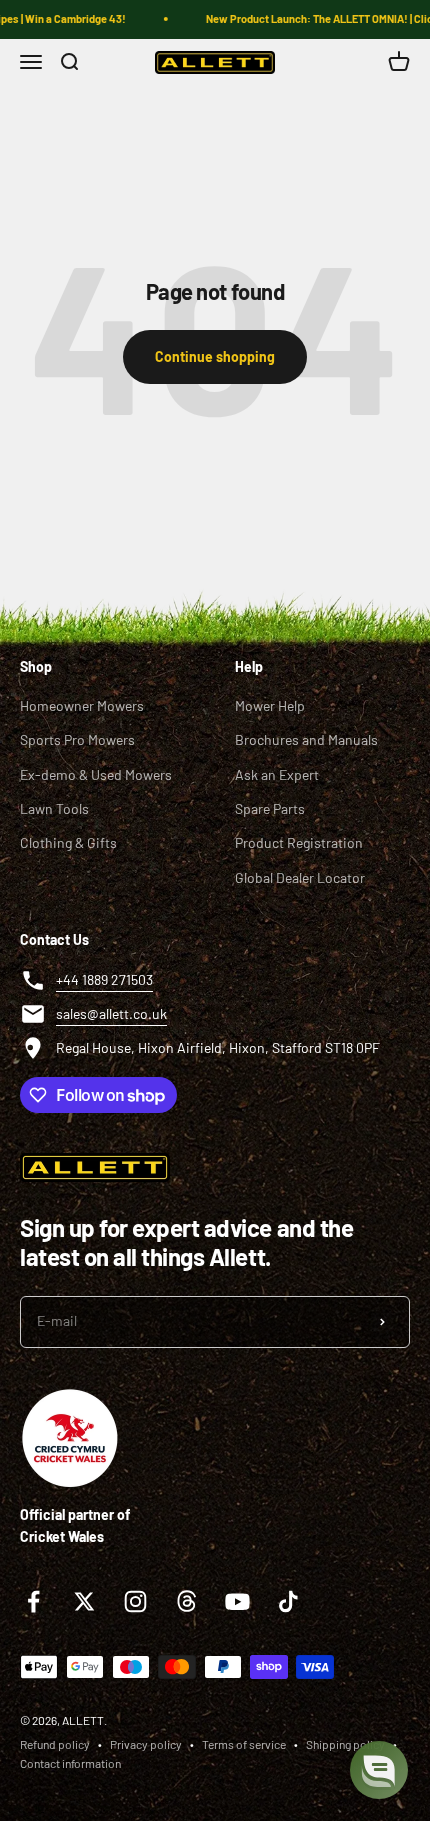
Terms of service (244, 1744)
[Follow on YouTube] (237, 1601)
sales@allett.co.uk (111, 1013)
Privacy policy (146, 1744)
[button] (379, 1770)
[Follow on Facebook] (33, 1601)
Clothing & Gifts (68, 842)
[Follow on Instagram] (135, 1601)
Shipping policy (345, 1744)
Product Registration (299, 842)
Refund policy (55, 1744)
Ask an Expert (277, 774)
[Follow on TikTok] (288, 1601)
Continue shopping (215, 356)
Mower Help (270, 705)
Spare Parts (270, 808)
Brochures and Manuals (306, 739)
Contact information (70, 1763)
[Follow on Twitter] (84, 1601)
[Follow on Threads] (186, 1601)
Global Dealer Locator (300, 877)
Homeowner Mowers (82, 705)
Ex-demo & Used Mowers (96, 774)
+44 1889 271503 (104, 979)
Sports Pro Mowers (77, 739)
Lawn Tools (54, 808)
